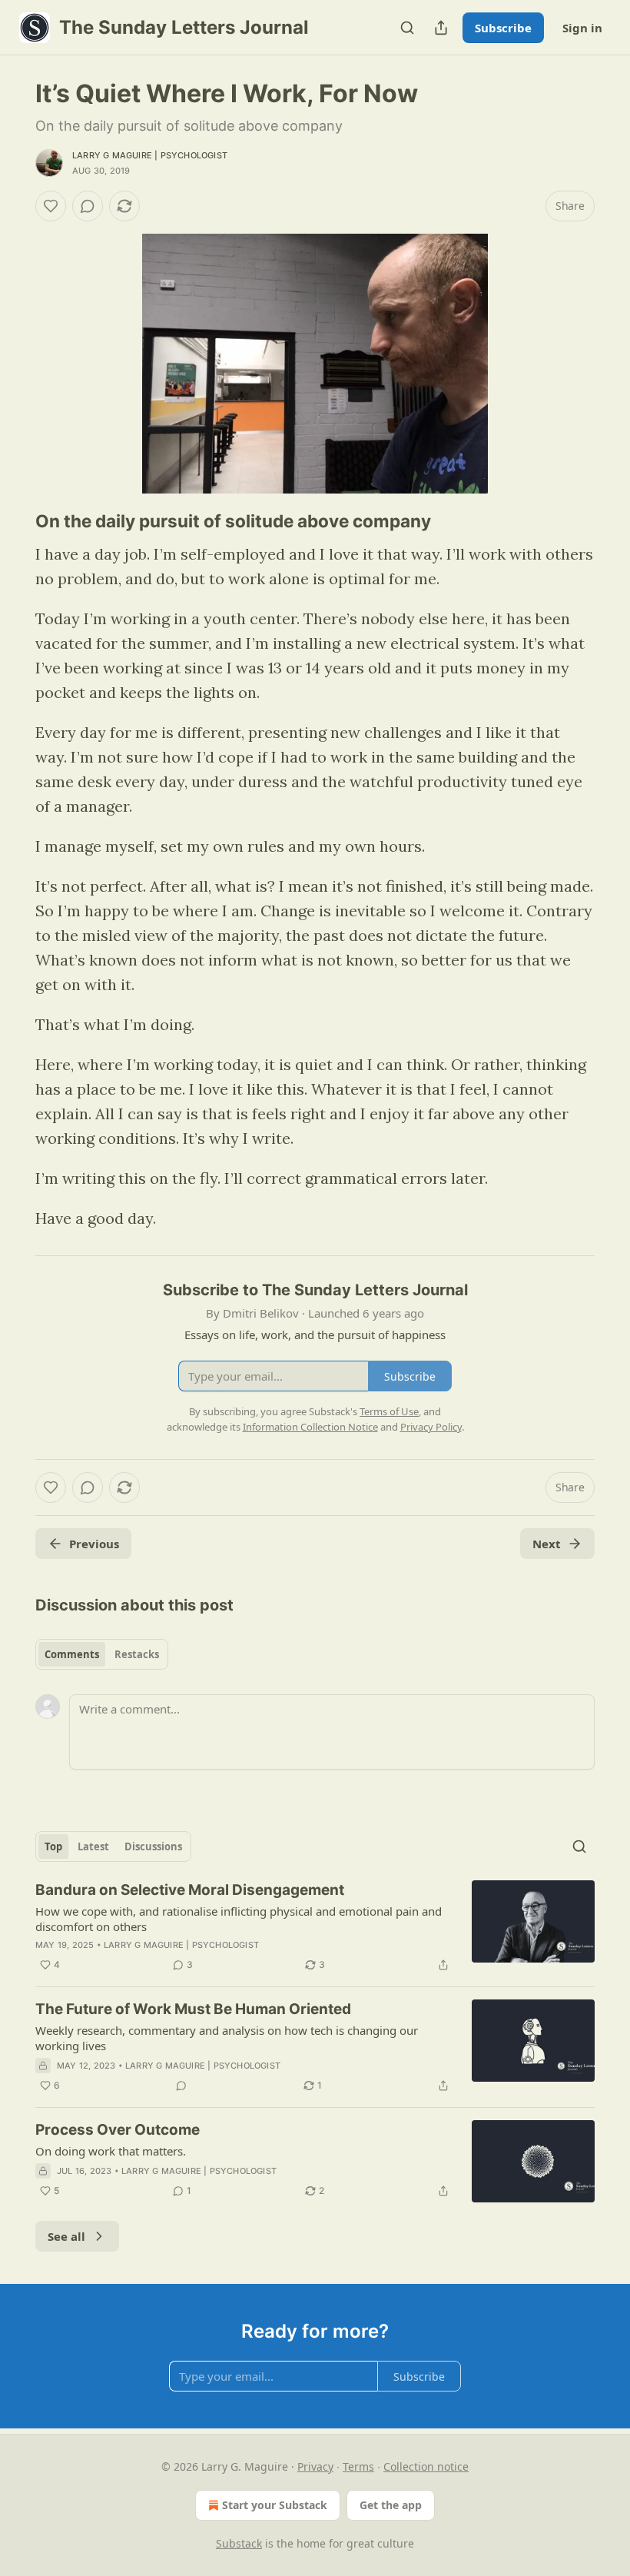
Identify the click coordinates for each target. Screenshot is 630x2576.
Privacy (315, 2466)
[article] (315, 1927)
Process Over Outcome (118, 2130)
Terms (358, 2466)
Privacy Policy (431, 1427)
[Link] (14, 521)
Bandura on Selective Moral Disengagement (190, 1890)
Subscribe (503, 28)
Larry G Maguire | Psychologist (150, 155)
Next (547, 1544)
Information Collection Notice (310, 1427)
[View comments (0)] (88, 206)
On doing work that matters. (111, 2151)
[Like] (51, 206)
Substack (239, 2543)
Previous (94, 1544)
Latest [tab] (93, 1846)
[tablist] (102, 1654)
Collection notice (426, 2466)
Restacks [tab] (137, 1654)
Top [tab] (53, 1846)
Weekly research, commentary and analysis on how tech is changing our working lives (227, 2038)
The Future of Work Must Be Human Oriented (193, 2009)
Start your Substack (275, 2505)
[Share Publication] (441, 28)
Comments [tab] (72, 1654)
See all (66, 2236)
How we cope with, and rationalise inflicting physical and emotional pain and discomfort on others (239, 1919)
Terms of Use (389, 1411)
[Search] (407, 28)
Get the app (391, 2505)
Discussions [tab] (153, 1846)
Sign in (582, 28)
